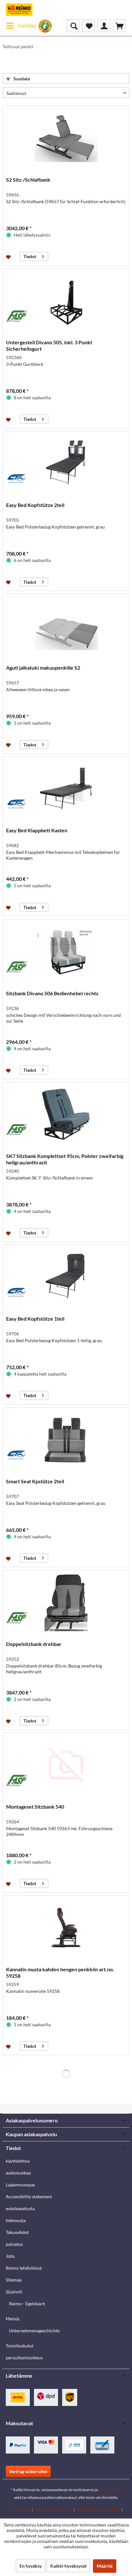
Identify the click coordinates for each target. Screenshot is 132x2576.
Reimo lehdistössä (24, 2268)
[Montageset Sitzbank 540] (66, 1765)
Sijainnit (14, 2292)
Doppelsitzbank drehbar (34, 1644)
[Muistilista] (88, 26)
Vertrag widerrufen (28, 2471)
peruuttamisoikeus (24, 2358)
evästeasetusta (20, 2208)
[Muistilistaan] (9, 257)
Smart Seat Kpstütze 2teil (35, 1481)
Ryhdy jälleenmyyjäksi (98, 2510)
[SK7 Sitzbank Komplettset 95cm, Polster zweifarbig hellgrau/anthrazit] (66, 1114)
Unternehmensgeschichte (34, 2331)
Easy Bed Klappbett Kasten (37, 830)
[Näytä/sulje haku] (73, 26)
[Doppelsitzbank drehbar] (66, 1602)
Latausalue (19, 2510)
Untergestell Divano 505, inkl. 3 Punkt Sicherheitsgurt (49, 345)
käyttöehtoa (18, 2161)
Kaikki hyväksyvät (68, 2566)
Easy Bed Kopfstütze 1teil (35, 1319)
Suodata (21, 79)
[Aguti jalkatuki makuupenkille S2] (66, 626)
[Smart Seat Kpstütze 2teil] (66, 1440)
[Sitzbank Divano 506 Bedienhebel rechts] (66, 952)
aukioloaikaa (18, 2173)
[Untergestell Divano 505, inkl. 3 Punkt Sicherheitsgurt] (66, 301)
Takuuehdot (17, 2232)
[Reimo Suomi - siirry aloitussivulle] (19, 10)
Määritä (105, 2566)
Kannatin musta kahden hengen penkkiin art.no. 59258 (60, 1972)
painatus (14, 2244)
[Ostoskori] (119, 26)
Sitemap (14, 2280)
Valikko (27, 26)
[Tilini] (104, 26)
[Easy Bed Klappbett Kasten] (66, 789)
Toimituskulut (20, 2346)
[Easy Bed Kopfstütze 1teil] (66, 1277)
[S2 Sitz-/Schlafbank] (66, 138)
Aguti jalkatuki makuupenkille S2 (43, 668)
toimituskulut (110, 2490)
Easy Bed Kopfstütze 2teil (35, 505)
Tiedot (30, 256)
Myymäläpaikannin (53, 2510)
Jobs (10, 2256)
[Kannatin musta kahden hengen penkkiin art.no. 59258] (66, 1928)
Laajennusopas (20, 2185)
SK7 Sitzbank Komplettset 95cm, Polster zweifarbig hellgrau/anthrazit (65, 1159)
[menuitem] (21, 26)
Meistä (12, 2319)
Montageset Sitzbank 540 (35, 1807)
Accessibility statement (29, 2196)
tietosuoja (16, 2220)
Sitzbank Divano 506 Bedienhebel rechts (52, 993)
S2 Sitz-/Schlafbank (28, 180)
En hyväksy (31, 2566)
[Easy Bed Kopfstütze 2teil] (66, 463)
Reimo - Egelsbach (27, 2304)
